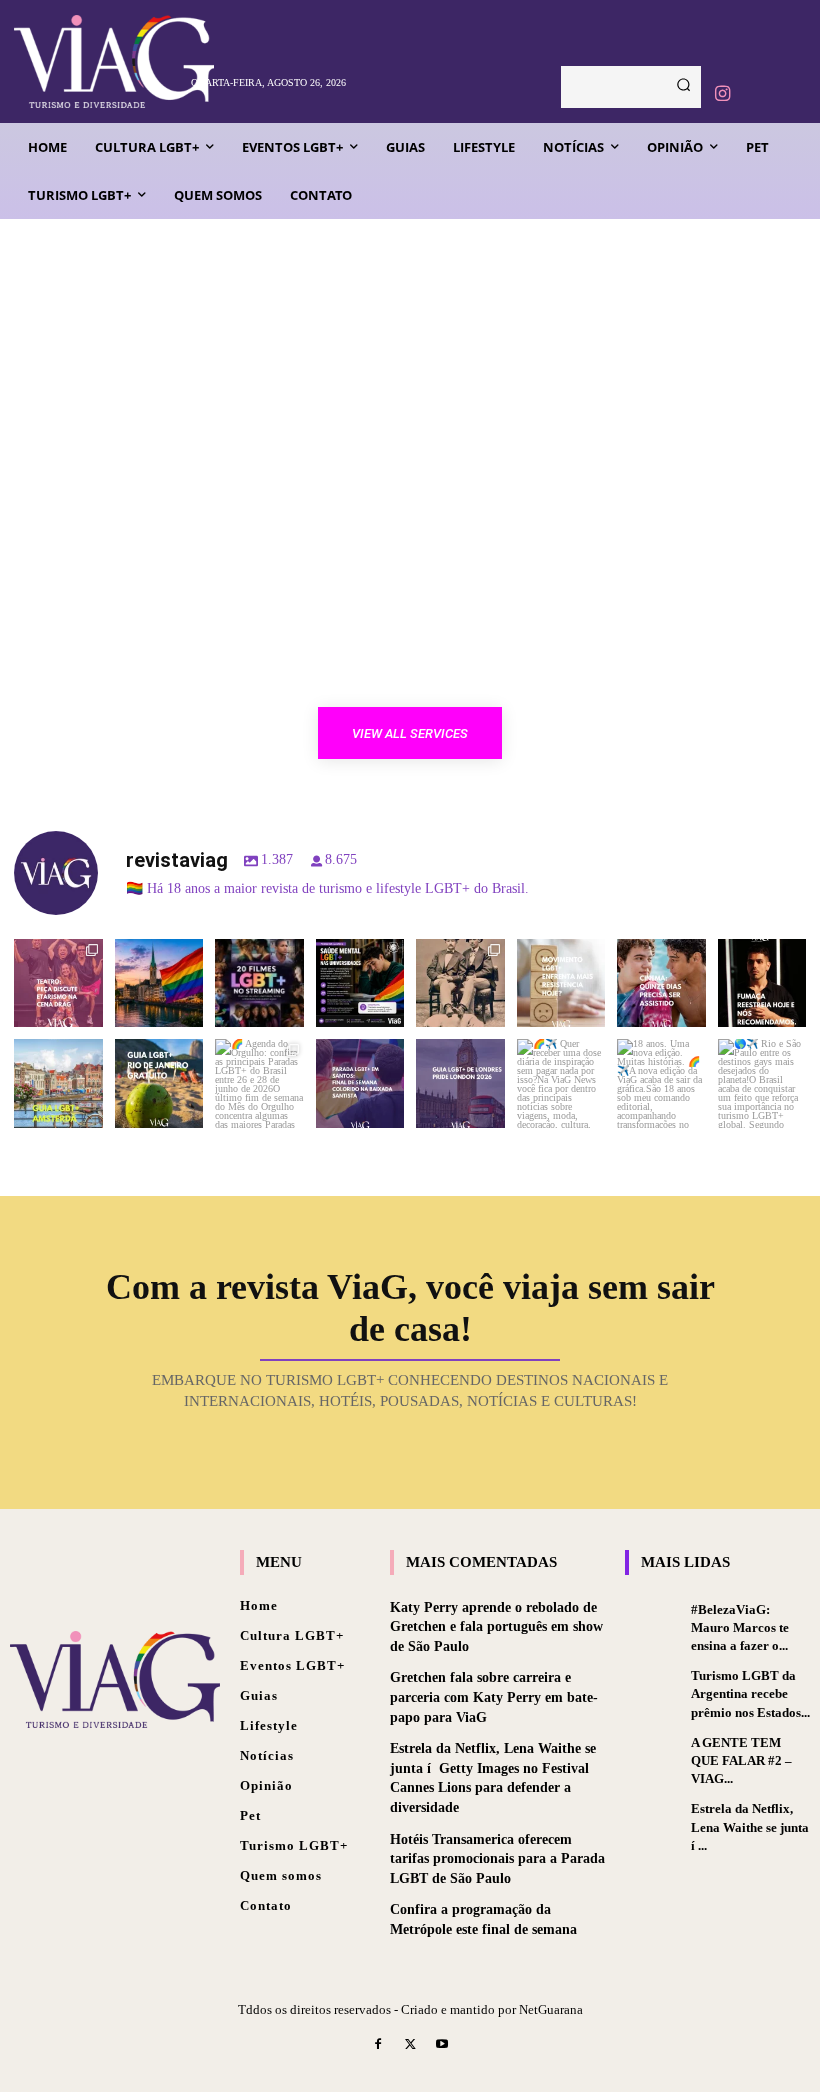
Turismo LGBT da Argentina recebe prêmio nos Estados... (750, 1693)
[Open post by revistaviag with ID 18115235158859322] (460, 1083)
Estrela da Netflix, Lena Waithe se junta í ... (750, 1826)
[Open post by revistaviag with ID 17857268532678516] (661, 983)
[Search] (683, 87)
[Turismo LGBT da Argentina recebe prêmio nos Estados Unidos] (653, 1689)
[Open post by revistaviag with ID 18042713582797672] (460, 983)
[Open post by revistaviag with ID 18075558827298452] (762, 1083)
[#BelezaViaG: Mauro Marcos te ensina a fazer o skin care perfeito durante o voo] (653, 1623)
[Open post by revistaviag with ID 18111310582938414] (561, 983)
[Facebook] (379, 2046)
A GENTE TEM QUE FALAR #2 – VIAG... (741, 1760)
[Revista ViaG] (96, 61)
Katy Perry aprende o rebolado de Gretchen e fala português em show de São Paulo (496, 1627)
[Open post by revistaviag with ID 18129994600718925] (159, 1083)
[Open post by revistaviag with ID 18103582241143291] (159, 983)
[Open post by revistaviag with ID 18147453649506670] (259, 1083)
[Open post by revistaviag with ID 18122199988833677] (58, 1083)
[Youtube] (442, 2046)
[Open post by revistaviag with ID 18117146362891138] (360, 1083)
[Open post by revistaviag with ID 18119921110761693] (762, 983)
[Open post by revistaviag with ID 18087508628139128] (561, 1083)
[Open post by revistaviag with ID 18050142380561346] (360, 983)
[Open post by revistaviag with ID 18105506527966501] (661, 1083)
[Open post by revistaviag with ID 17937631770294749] (259, 983)
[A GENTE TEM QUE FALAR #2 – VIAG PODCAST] (653, 1756)
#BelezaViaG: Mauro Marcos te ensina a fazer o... (740, 1627)
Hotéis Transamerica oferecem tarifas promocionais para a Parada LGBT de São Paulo (497, 1859)
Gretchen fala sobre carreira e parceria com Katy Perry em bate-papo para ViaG (494, 1697)
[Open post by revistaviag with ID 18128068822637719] (58, 983)
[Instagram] (722, 94)
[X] (410, 2046)
